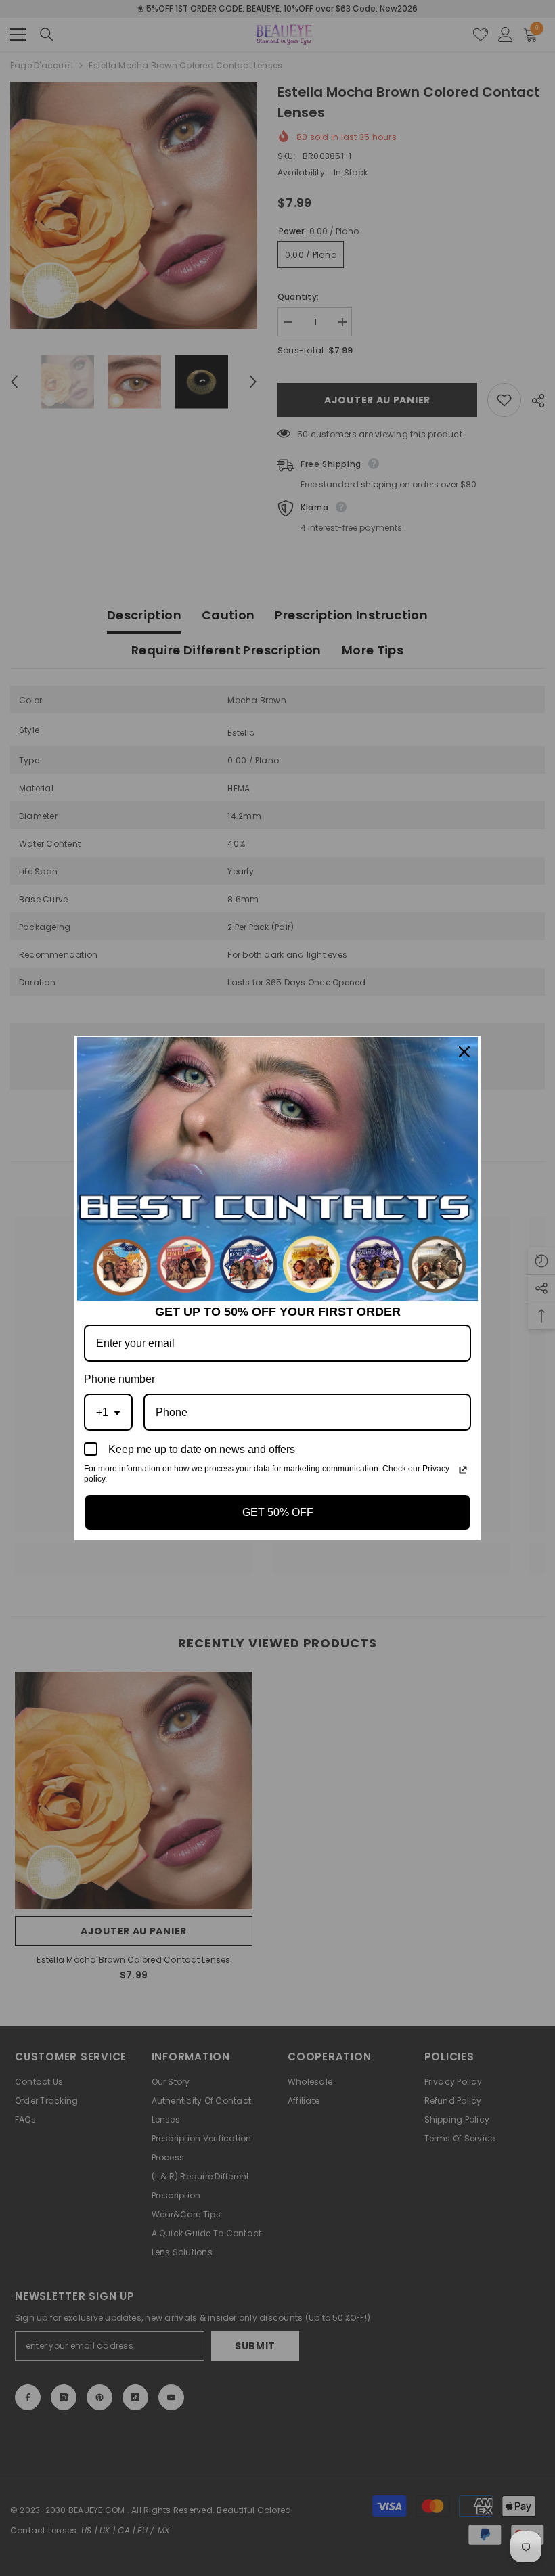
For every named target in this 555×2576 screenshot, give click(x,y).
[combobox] (108, 1412)
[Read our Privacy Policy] (463, 1470)
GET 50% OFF (278, 1512)
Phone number (119, 1379)
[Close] (464, 1052)
